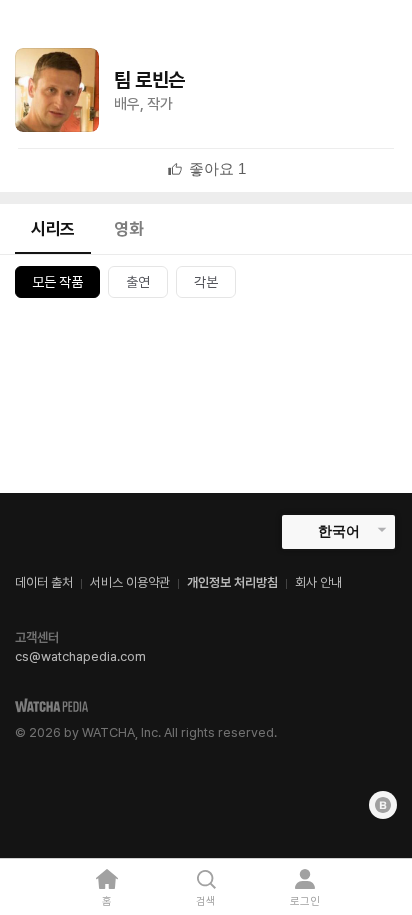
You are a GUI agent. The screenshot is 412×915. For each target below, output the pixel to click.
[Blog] (383, 805)
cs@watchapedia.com (80, 656)
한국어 (339, 531)
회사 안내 (318, 582)
